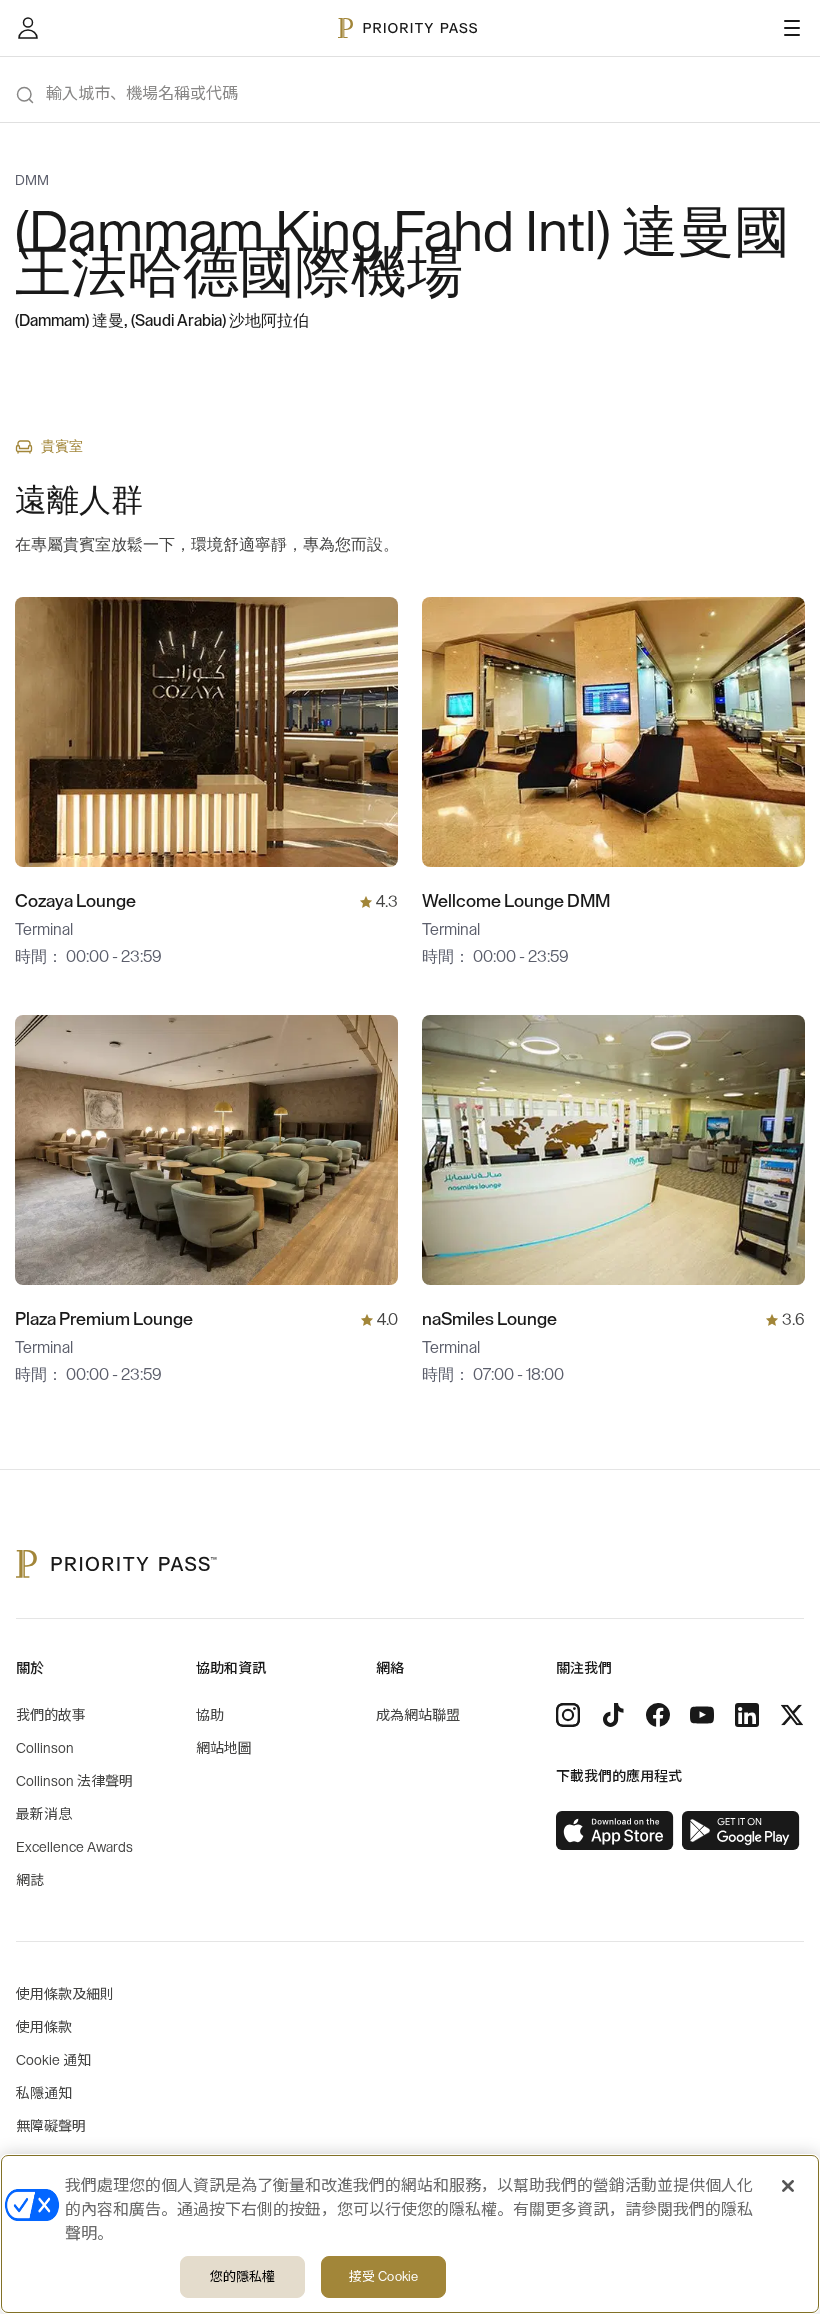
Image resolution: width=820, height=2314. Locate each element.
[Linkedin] (747, 1715)
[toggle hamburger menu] (792, 28)
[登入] (28, 28)
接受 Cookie (383, 2276)
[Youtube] (702, 1715)
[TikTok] (613, 1715)
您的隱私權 (243, 2276)
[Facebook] (658, 1715)
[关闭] (788, 2186)
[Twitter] (792, 1715)
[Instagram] (568, 1715)
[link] (615, 1831)
